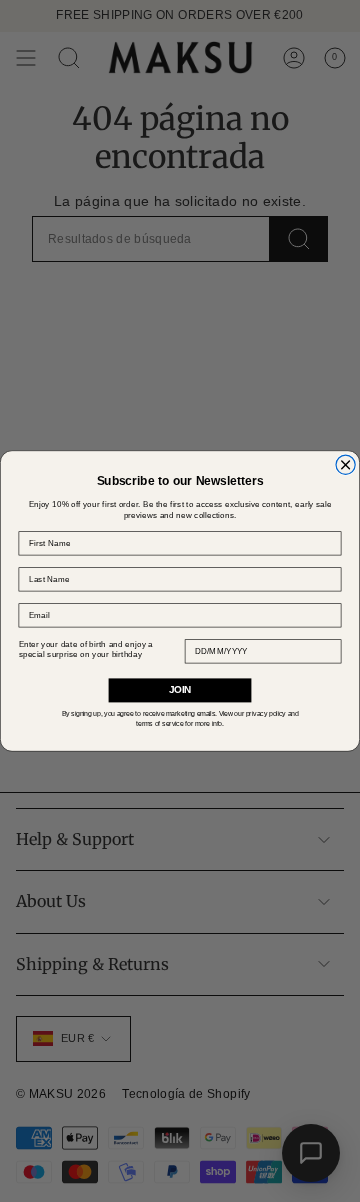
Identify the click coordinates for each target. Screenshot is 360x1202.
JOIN (180, 690)
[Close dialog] (345, 464)
